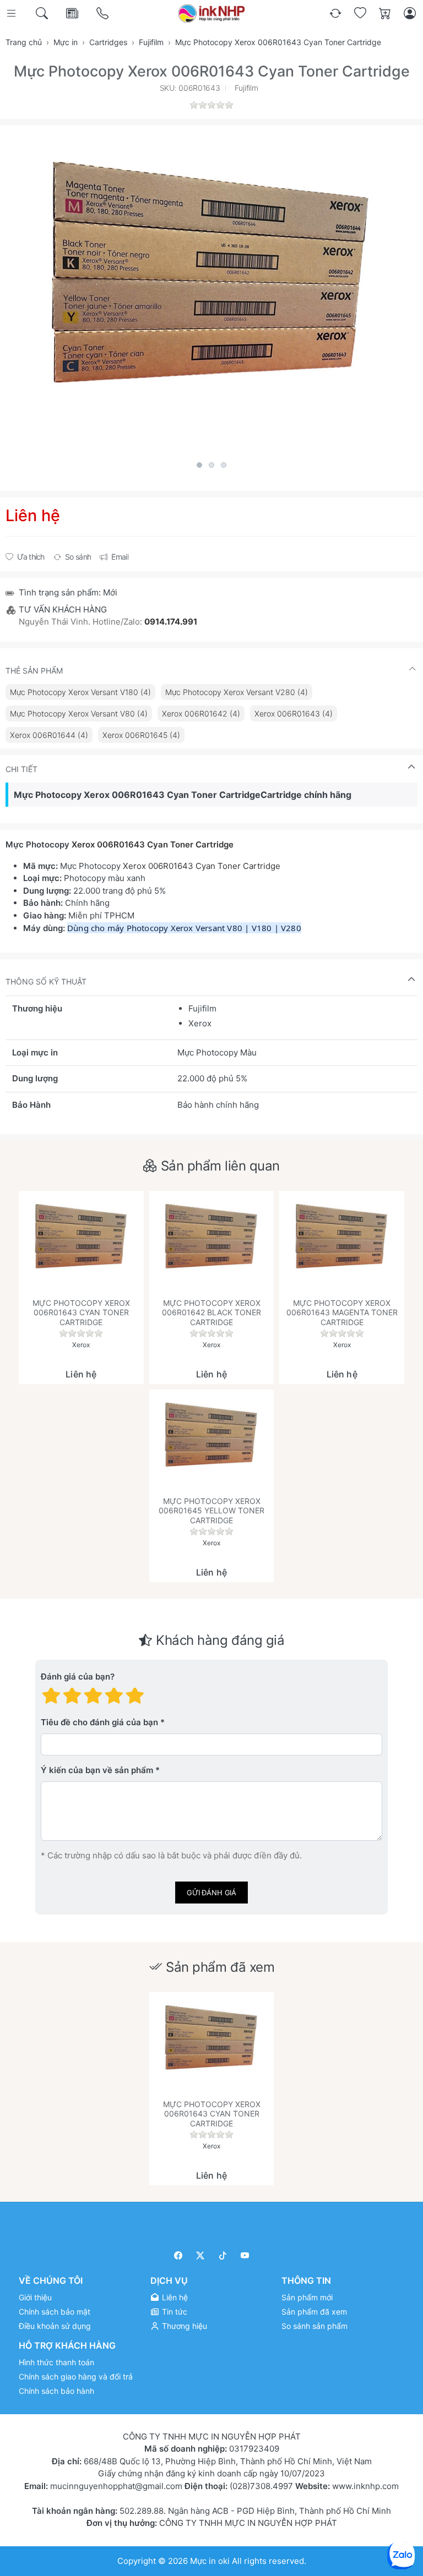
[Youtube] (245, 2255)
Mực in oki (210, 2560)
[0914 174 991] (103, 13)
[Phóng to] (211, 291)
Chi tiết (21, 769)
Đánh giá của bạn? (78, 1677)
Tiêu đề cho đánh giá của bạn (99, 1722)
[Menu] (12, 13)
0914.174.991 (171, 622)
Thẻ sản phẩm (34, 671)
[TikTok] (223, 2255)
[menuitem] (80, 692)
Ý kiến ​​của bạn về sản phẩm (97, 1770)
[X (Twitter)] (201, 2255)
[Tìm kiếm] (43, 13)
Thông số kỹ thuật (46, 981)
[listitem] (211, 291)
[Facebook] (178, 2255)
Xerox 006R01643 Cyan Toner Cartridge (154, 844)
